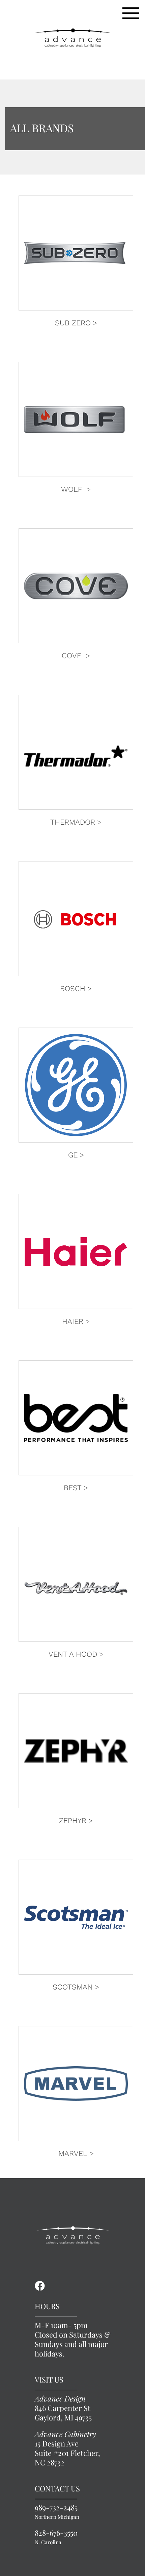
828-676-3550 (56, 2537)
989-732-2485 (57, 2512)
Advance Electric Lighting (72, 38)
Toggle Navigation (131, 13)
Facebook (40, 2286)
